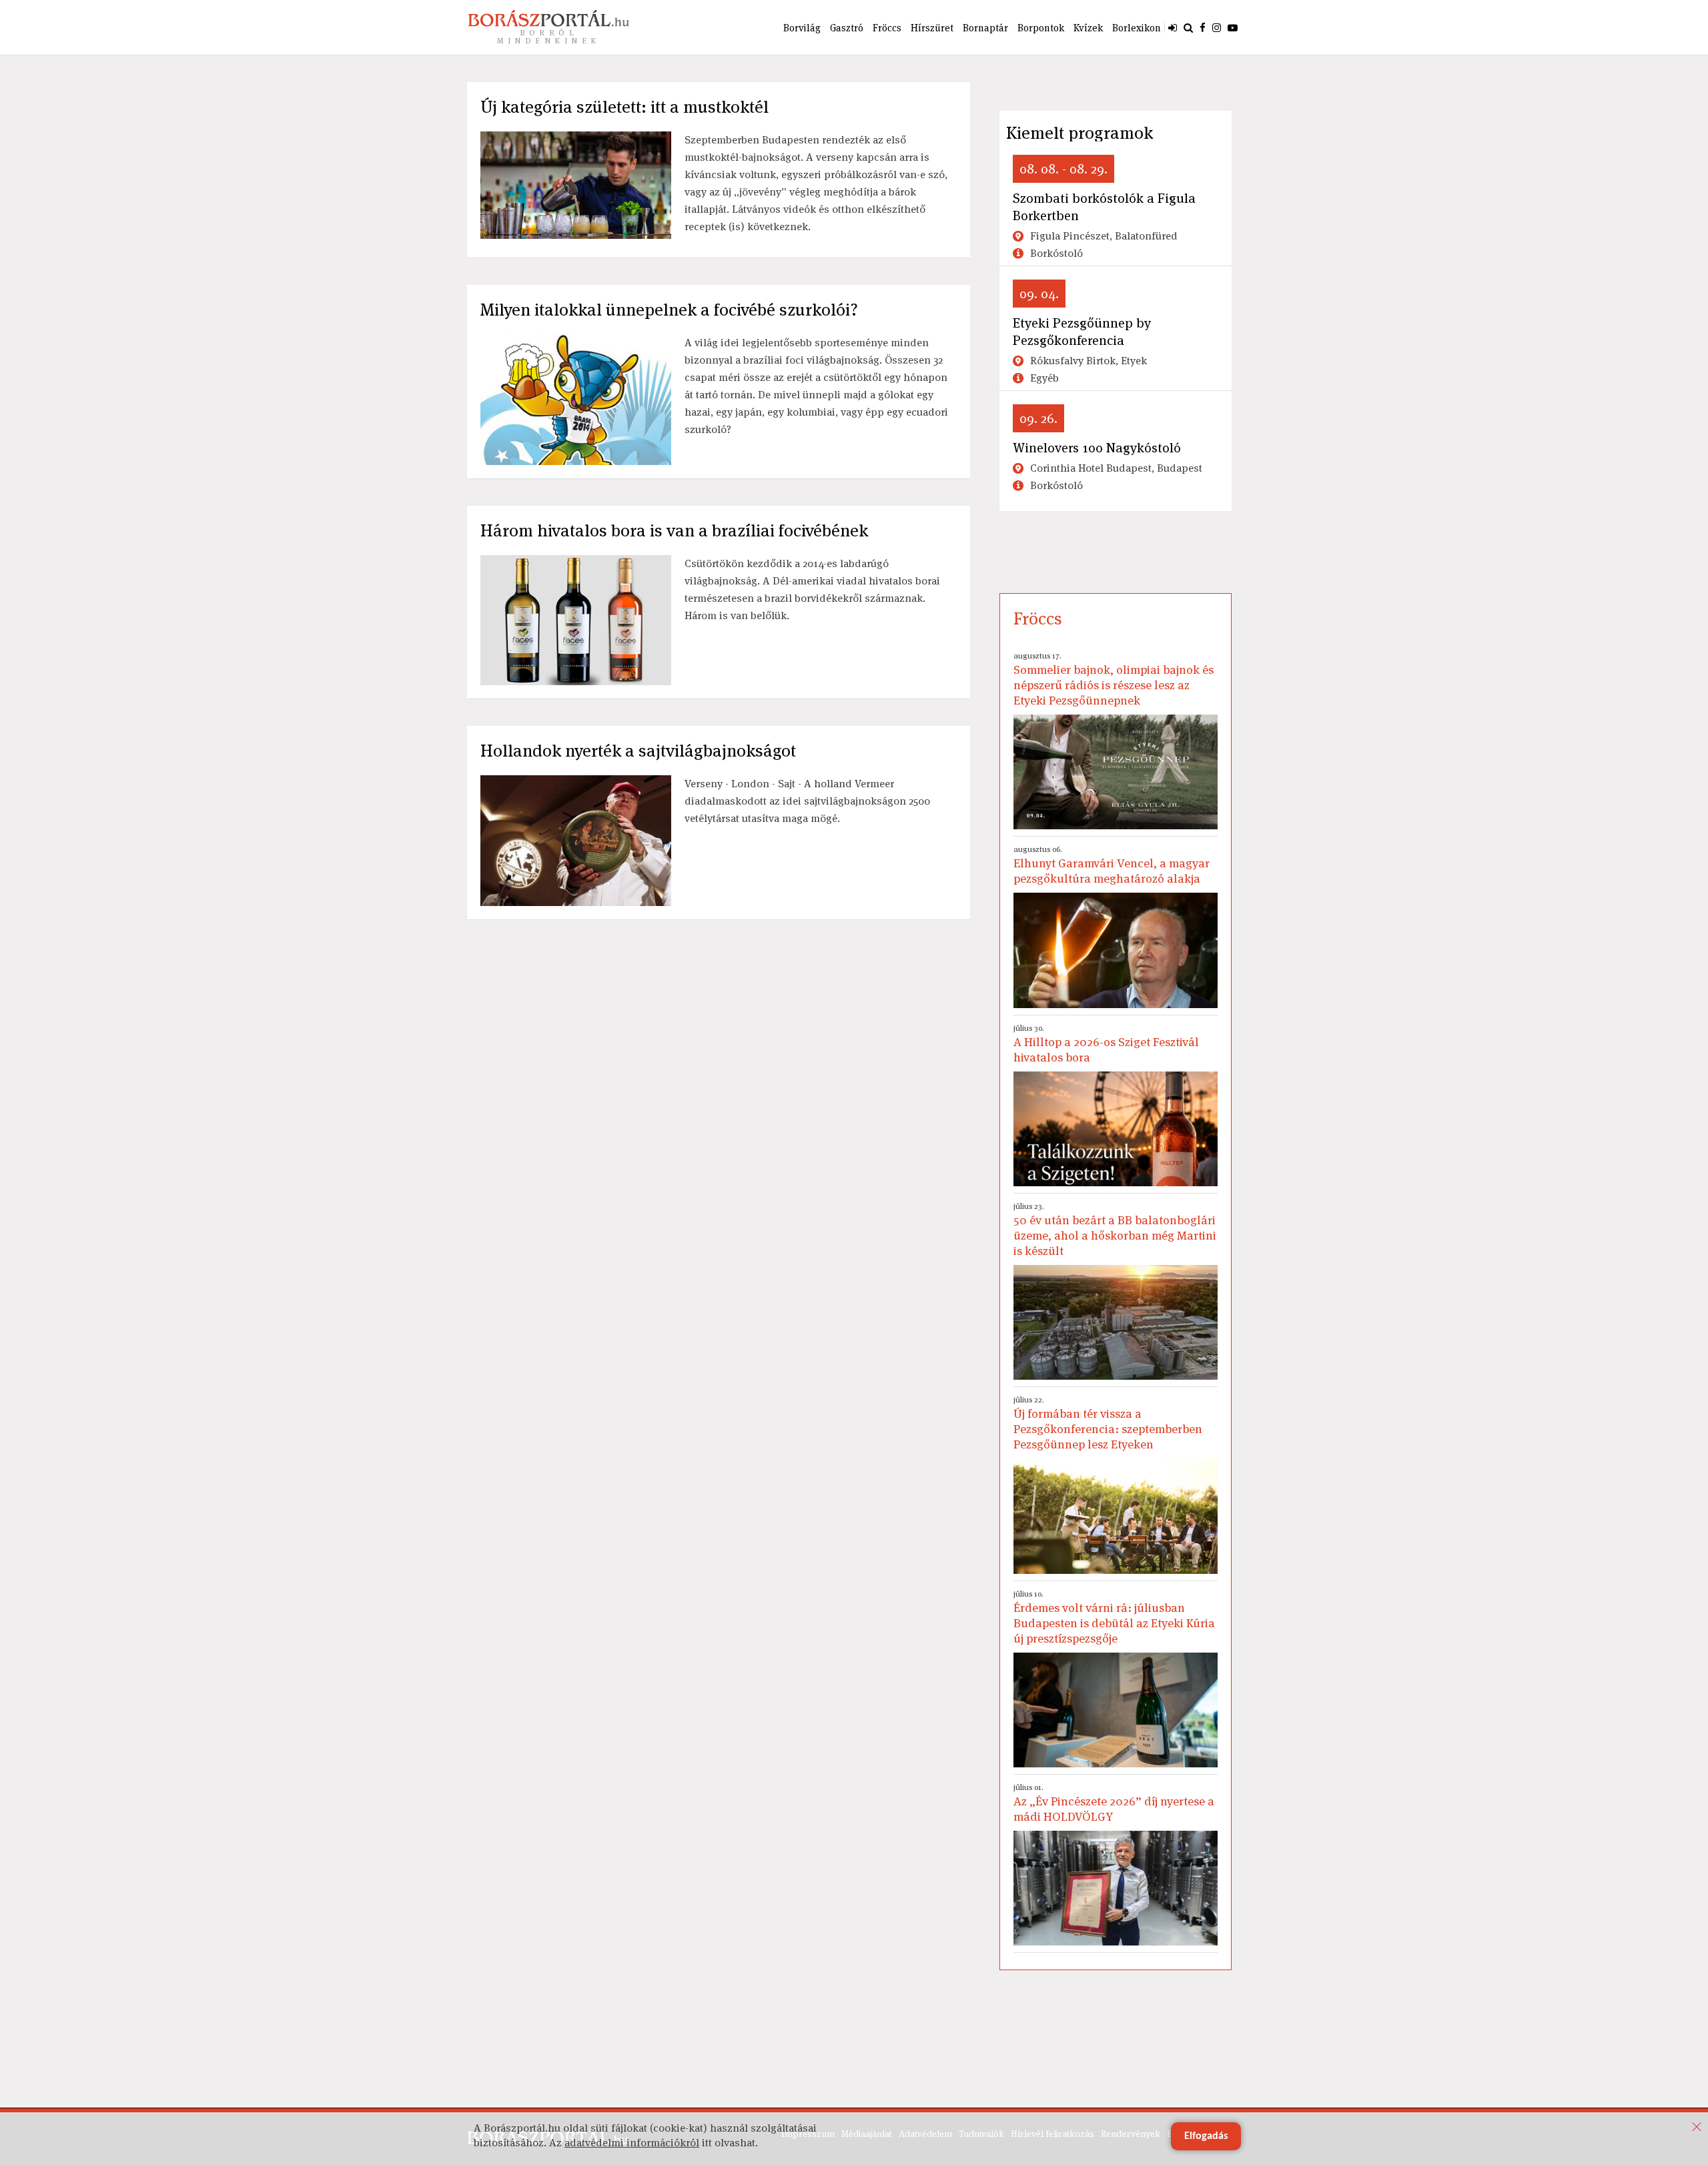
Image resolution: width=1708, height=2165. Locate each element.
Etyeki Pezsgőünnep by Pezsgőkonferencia (1082, 332)
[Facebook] (1203, 27)
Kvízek (1088, 28)
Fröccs (887, 28)
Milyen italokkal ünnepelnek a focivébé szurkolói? (669, 310)
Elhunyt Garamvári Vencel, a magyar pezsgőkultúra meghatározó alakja (1112, 865)
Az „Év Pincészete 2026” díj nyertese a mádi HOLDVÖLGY (1114, 1803)
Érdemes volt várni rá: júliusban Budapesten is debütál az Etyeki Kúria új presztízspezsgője (1114, 1617)
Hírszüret (932, 28)
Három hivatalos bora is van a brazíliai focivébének (674, 530)
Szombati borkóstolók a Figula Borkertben (1104, 207)
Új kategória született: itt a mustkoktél (624, 107)
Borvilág (802, 28)
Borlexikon (1137, 28)
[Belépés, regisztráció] (1173, 27)
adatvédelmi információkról (632, 2143)
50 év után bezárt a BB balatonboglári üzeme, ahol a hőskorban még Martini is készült (1115, 1230)
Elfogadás (1206, 2136)
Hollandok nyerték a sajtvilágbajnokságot (638, 751)
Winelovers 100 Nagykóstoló (1097, 448)
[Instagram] (1217, 27)
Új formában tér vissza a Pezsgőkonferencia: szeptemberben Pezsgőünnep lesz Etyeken (1108, 1423)
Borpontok (1041, 28)
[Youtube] (1233, 27)
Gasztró (847, 28)
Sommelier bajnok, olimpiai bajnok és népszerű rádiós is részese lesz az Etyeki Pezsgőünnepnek (1114, 679)
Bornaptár (985, 28)
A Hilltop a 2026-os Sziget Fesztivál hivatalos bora (1106, 1044)
